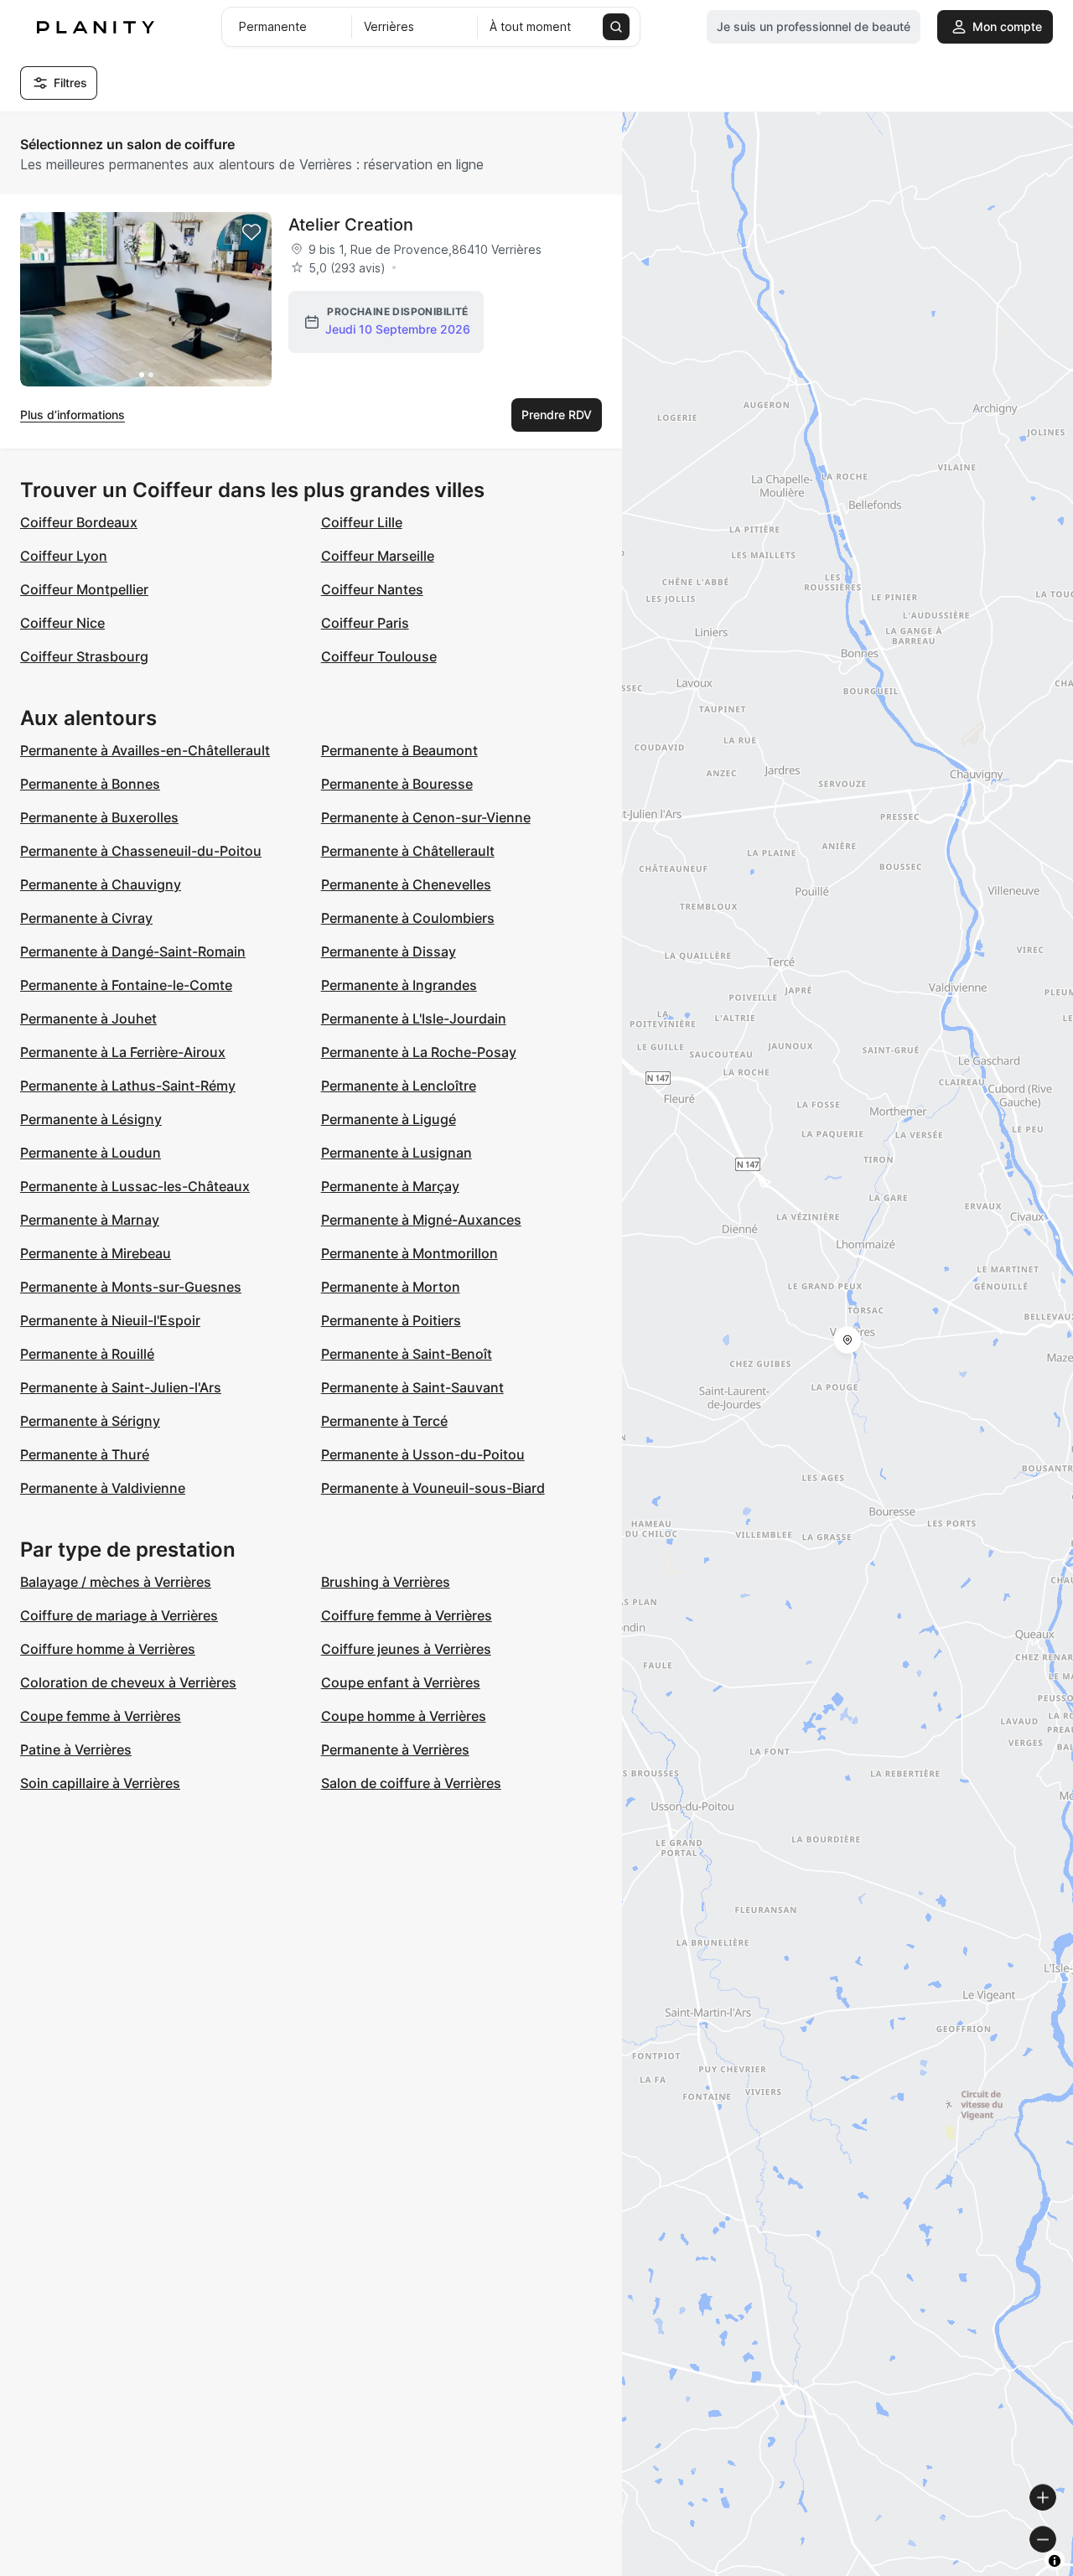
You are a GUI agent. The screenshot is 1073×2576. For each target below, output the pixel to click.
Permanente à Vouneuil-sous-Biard (433, 1488)
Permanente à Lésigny (91, 1119)
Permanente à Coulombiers (408, 918)
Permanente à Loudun (91, 1153)
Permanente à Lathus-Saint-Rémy (128, 1086)
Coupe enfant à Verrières (401, 1682)
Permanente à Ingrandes (399, 985)
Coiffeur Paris (365, 623)
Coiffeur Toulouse (379, 656)
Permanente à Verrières (395, 1749)
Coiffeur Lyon (64, 556)
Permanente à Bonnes (90, 784)
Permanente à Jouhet (88, 1018)
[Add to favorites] (251, 232)
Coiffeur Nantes (372, 589)
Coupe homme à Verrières (404, 1716)
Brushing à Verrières (386, 1582)
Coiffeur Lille (362, 522)
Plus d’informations (73, 415)
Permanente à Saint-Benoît (407, 1354)
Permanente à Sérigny (90, 1421)
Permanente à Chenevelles (406, 884)
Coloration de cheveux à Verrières (128, 1682)
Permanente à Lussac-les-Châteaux (135, 1186)
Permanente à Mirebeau (96, 1253)
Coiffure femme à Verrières (407, 1615)
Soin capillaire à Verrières (100, 1783)
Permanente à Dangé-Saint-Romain (133, 951)
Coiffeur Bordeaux (79, 522)
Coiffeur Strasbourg (84, 656)
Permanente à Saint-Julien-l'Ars (121, 1387)
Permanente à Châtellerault (408, 851)
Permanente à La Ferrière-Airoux (123, 1052)
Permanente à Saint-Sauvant (412, 1387)
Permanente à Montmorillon (410, 1253)
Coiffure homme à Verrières (108, 1649)
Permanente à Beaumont (399, 750)
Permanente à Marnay (90, 1220)
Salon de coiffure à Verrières (411, 1783)
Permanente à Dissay (389, 951)
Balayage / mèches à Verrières (116, 1582)
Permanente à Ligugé (389, 1119)
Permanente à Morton (391, 1287)
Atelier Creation (351, 225)
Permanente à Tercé (384, 1421)
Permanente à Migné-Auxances (421, 1220)
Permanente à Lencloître (399, 1086)
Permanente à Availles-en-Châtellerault (145, 750)
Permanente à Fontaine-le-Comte (126, 985)
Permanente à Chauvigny (101, 884)
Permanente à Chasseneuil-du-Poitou (141, 851)
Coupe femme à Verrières (101, 1716)
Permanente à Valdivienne (103, 1488)
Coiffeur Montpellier (84, 589)
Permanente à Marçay (390, 1186)
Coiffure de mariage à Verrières (119, 1615)
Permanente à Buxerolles (99, 817)
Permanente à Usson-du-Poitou (423, 1454)
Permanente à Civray (86, 918)
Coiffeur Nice (62, 623)
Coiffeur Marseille (378, 556)
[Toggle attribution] (1055, 2561)
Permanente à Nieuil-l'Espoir (110, 1320)
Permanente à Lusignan (397, 1153)
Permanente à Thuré (85, 1454)
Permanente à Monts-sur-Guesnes (131, 1287)
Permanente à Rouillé (87, 1354)
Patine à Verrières (76, 1749)
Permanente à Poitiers (391, 1320)
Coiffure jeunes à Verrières (406, 1649)
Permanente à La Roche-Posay (419, 1052)
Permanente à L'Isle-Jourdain (414, 1018)
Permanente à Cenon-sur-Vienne (426, 817)
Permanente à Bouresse (397, 784)
